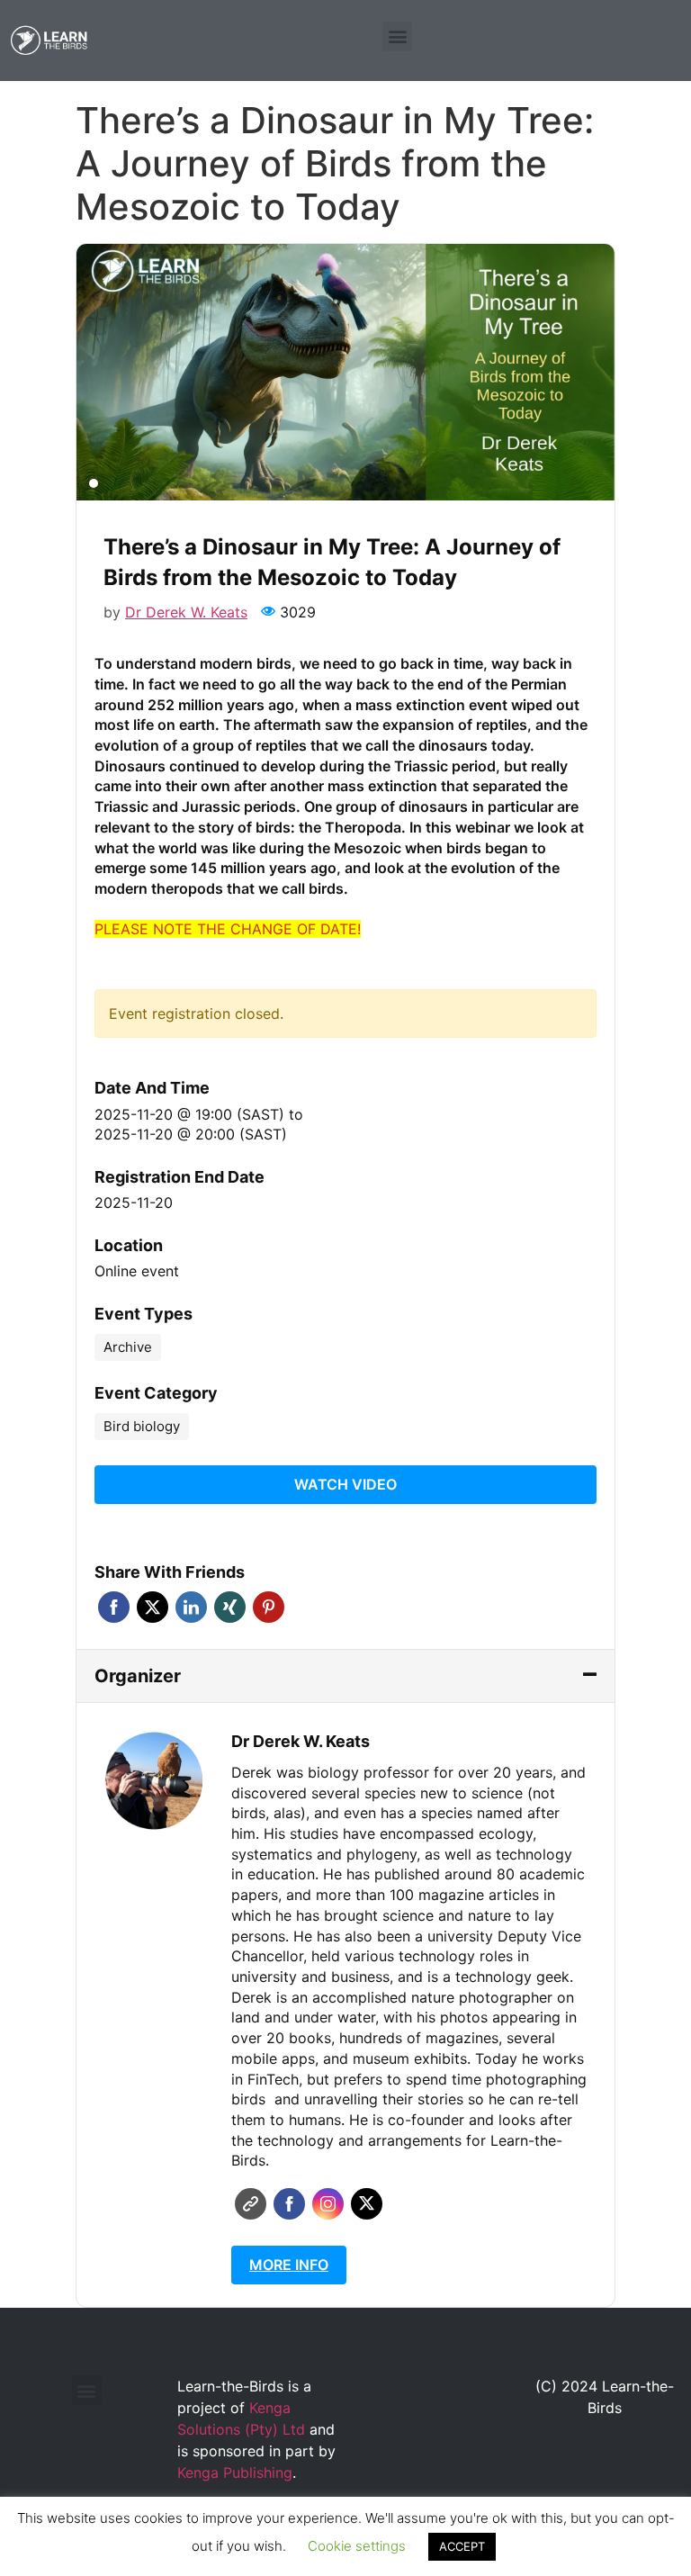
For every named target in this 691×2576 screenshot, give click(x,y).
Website (251, 2204)
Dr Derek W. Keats (186, 612)
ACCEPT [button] (462, 2546)
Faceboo (289, 2204)
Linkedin (191, 1607)
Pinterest (269, 1607)
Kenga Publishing (235, 2472)
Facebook (114, 1607)
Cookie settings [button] (357, 2546)
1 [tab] (94, 483)
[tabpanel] (345, 372)
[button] (397, 36)
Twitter (153, 1607)
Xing (230, 1607)
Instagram (328, 2204)
